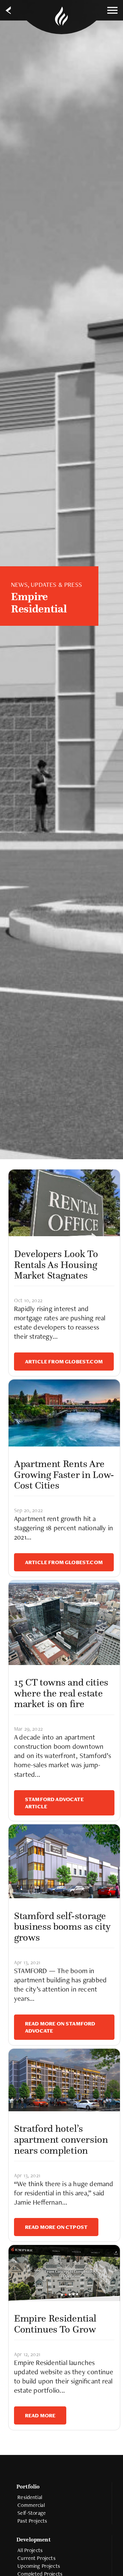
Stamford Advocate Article (54, 1803)
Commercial (31, 2505)
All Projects (30, 2550)
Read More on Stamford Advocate (60, 2027)
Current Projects (37, 2558)
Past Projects (32, 2521)
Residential (30, 2497)
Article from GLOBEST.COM (64, 1362)
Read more (40, 2415)
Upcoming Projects (39, 2566)
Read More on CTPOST (56, 2227)
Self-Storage (32, 2513)
